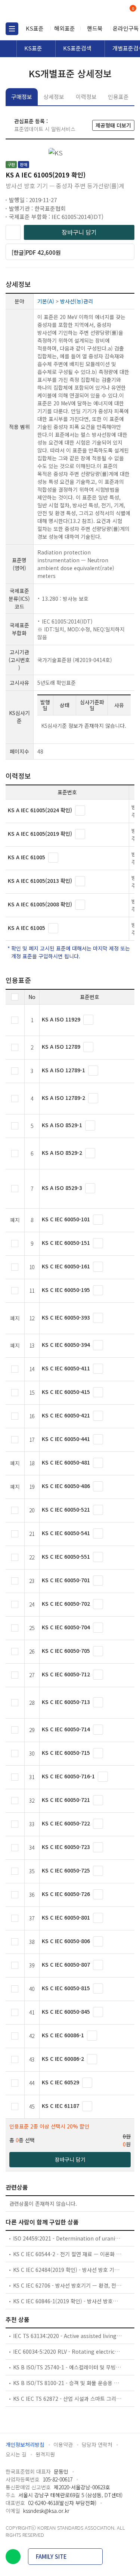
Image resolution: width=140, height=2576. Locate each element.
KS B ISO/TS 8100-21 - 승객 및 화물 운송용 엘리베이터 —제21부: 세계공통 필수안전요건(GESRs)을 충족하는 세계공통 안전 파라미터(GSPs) (68, 2383)
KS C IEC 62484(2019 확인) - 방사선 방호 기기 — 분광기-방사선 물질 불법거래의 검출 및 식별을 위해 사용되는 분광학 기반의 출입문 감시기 (68, 2270)
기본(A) (46, 301)
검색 (102, 11)
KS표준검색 (77, 48)
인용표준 (118, 97)
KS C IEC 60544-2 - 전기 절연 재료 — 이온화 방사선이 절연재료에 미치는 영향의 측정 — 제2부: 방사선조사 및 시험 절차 (68, 2254)
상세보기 (80, 811)
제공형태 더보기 (113, 125)
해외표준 (65, 28)
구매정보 (22, 97)
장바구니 (132, 9)
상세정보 (54, 97)
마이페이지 (115, 11)
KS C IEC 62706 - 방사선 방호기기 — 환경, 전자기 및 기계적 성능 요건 (68, 2285)
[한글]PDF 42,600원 (36, 252)
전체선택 (15, 997)
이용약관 (63, 2444)
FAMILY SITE (51, 2556)
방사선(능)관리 (77, 301)
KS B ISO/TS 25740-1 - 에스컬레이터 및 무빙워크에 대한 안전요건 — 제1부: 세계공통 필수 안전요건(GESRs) (68, 2367)
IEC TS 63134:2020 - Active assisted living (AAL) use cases (68, 2336)
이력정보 (86, 97)
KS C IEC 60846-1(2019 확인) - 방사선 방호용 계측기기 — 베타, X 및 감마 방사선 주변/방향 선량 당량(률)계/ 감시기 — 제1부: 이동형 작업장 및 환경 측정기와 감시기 (68, 2301)
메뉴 (12, 29)
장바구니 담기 (79, 232)
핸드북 (95, 28)
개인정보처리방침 (25, 2444)
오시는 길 (16, 2454)
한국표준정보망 (39, 11)
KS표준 (35, 28)
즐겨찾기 (13, 232)
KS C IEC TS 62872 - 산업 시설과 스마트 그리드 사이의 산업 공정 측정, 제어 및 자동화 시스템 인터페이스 (68, 2399)
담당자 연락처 (97, 2444)
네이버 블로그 (13, 2557)
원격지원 (45, 2454)
